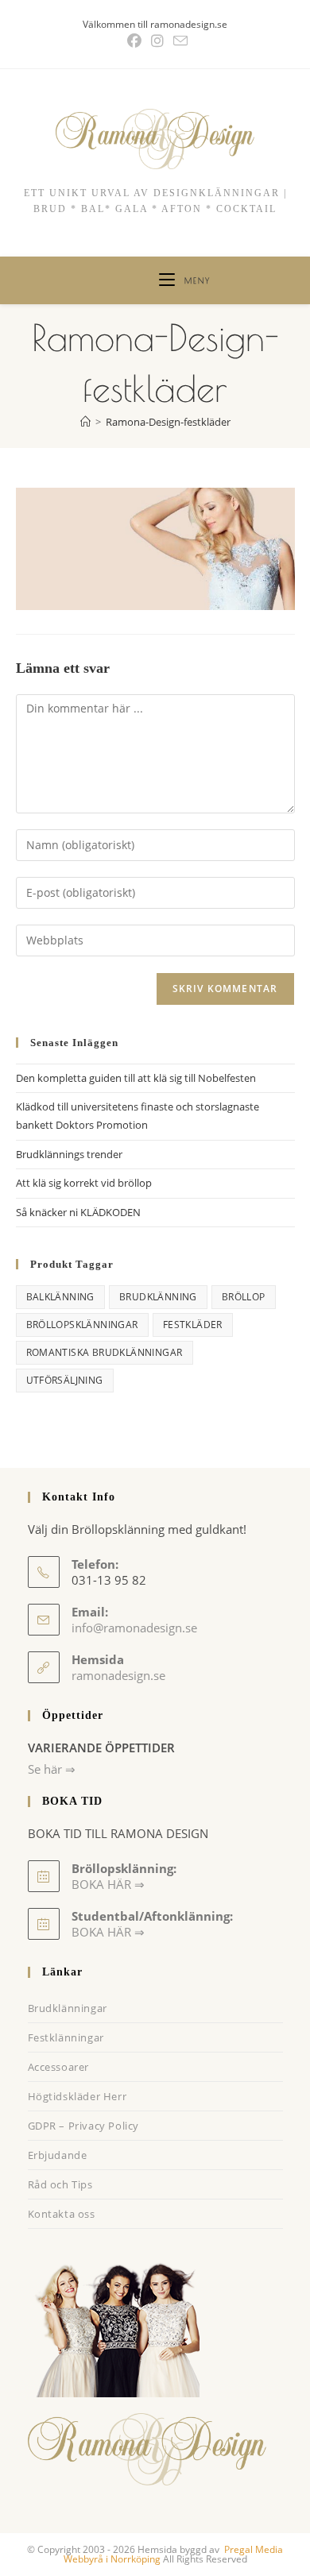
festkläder (193, 1325)
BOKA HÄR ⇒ (108, 1932)
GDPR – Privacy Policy (84, 2126)
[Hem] (85, 422)
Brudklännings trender (69, 1154)
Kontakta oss (62, 2214)
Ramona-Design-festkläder (168, 422)
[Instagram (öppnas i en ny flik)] (157, 41)
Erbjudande (58, 2155)
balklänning (60, 1297)
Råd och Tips (60, 2184)
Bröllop (244, 1297)
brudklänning (158, 1297)
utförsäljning (65, 1380)
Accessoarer (59, 2067)
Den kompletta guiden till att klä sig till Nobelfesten (136, 1078)
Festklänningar (66, 2037)
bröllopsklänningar (82, 1325)
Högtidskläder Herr (77, 2096)
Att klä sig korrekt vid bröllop (84, 1183)
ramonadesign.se (118, 1675)
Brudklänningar (68, 2008)
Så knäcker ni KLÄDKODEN (78, 1212)
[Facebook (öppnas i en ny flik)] (134, 41)
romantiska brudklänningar (105, 1352)
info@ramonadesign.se (134, 1628)
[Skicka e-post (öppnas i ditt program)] (178, 41)
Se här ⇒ (52, 1769)
